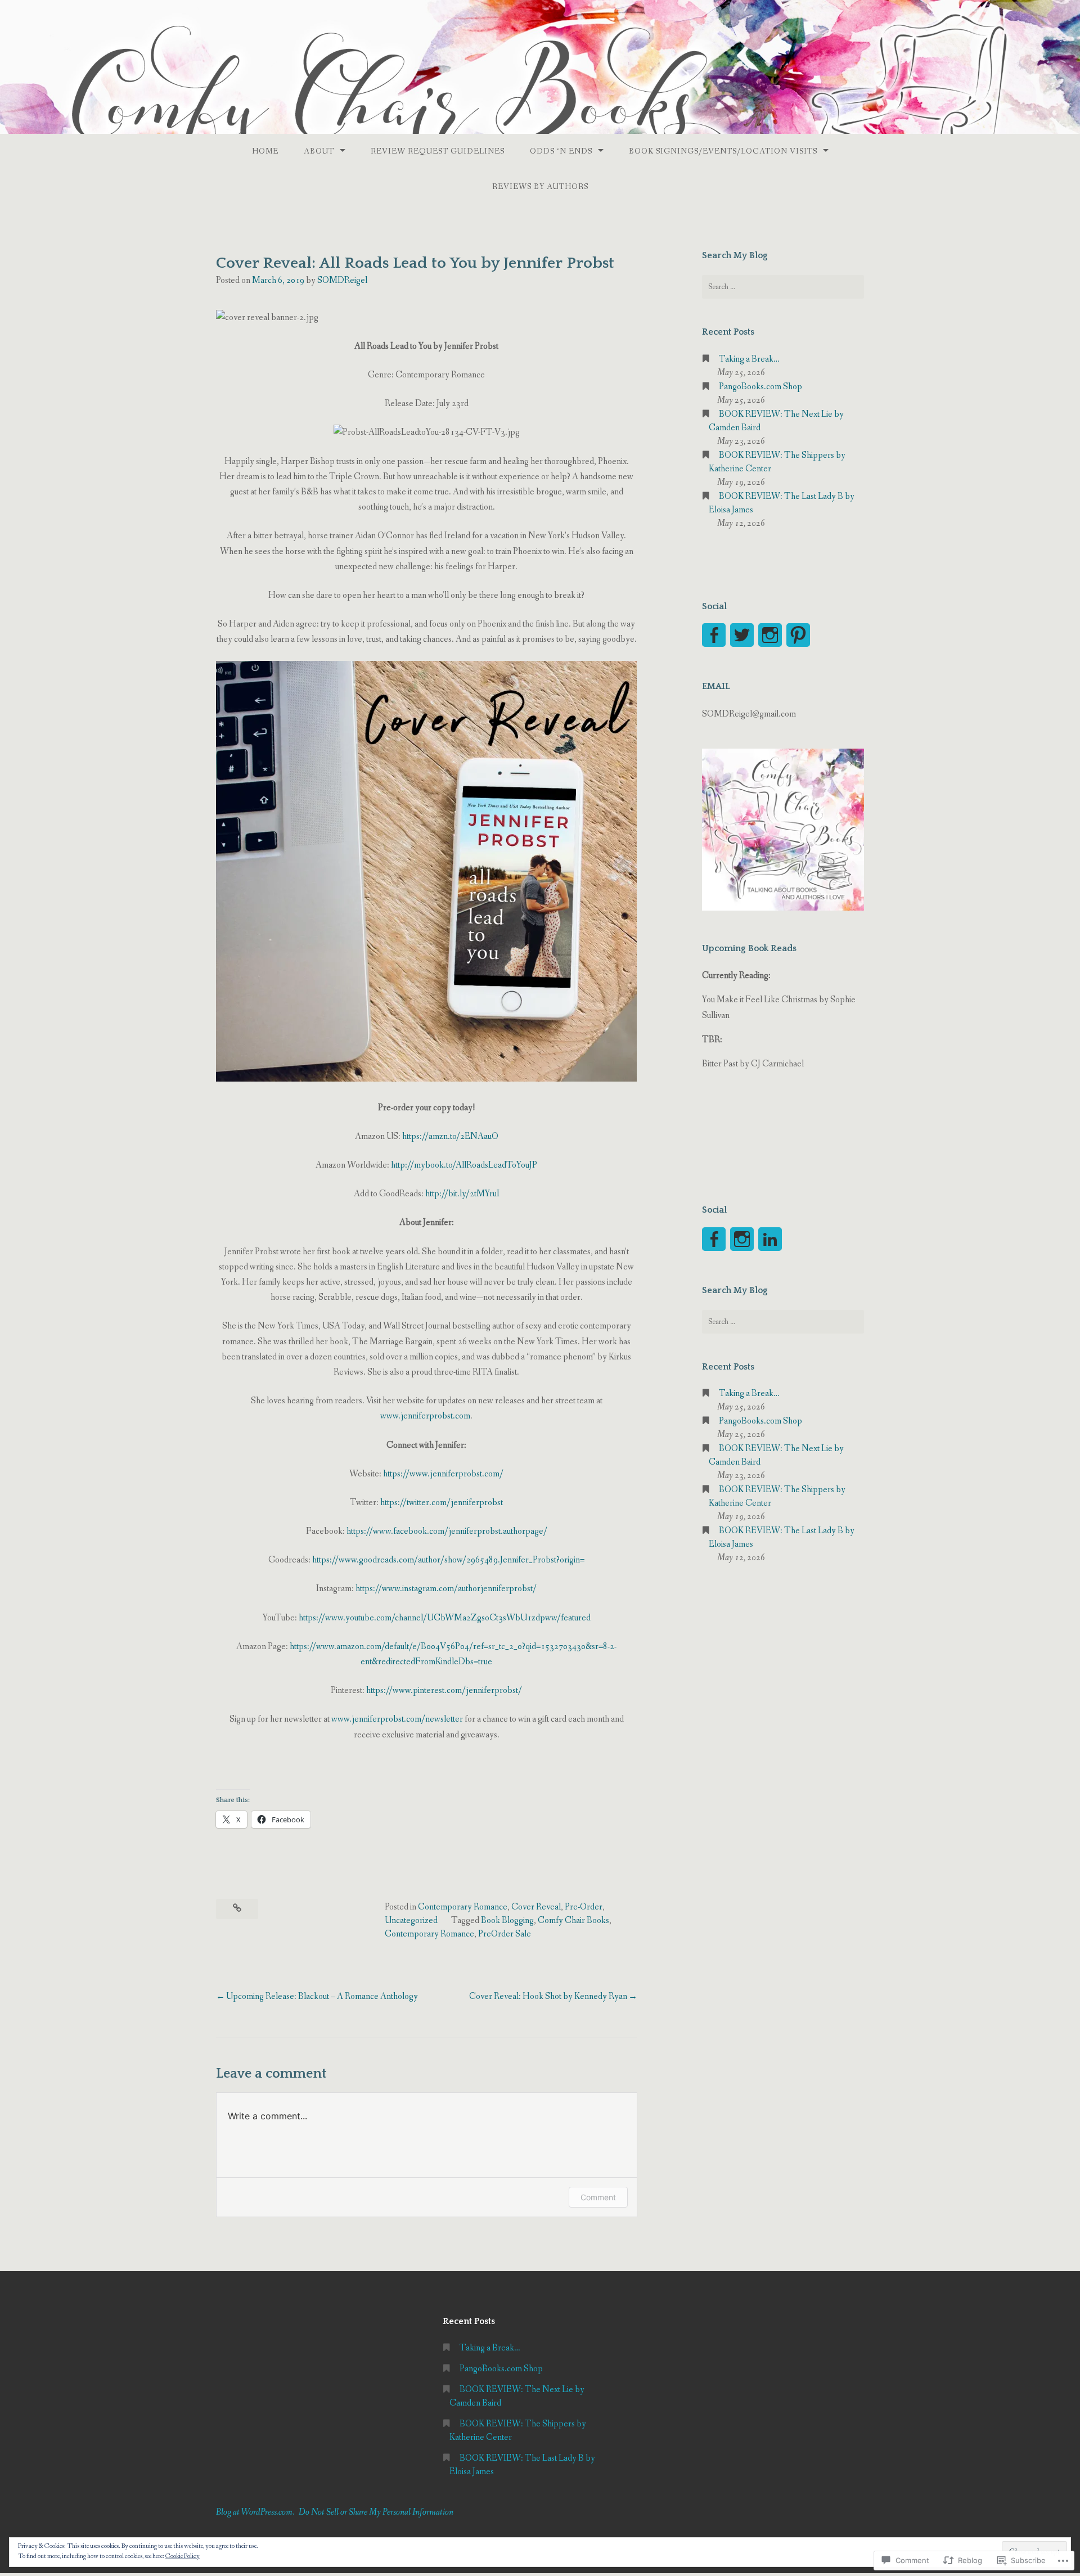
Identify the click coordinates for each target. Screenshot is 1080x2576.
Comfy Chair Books (573, 1920)
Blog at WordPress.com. (255, 2512)
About (319, 151)
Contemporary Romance (463, 1907)
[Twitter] (742, 635)
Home (265, 151)
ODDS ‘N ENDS (561, 151)
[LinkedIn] (770, 1239)
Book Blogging (507, 1920)
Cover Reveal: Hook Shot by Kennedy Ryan (548, 1996)
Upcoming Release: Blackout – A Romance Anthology (322, 1996)
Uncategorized (411, 1920)
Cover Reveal (536, 1907)
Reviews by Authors (540, 187)
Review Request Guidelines (438, 151)
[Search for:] (783, 287)
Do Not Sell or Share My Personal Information (376, 2512)
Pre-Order (584, 1907)
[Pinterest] (798, 635)
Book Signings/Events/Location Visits (723, 151)
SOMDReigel (342, 280)
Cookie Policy (183, 2556)
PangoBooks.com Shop (760, 387)
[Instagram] (770, 635)
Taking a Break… (749, 359)
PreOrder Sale (505, 1934)
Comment (598, 2197)
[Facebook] (714, 635)
